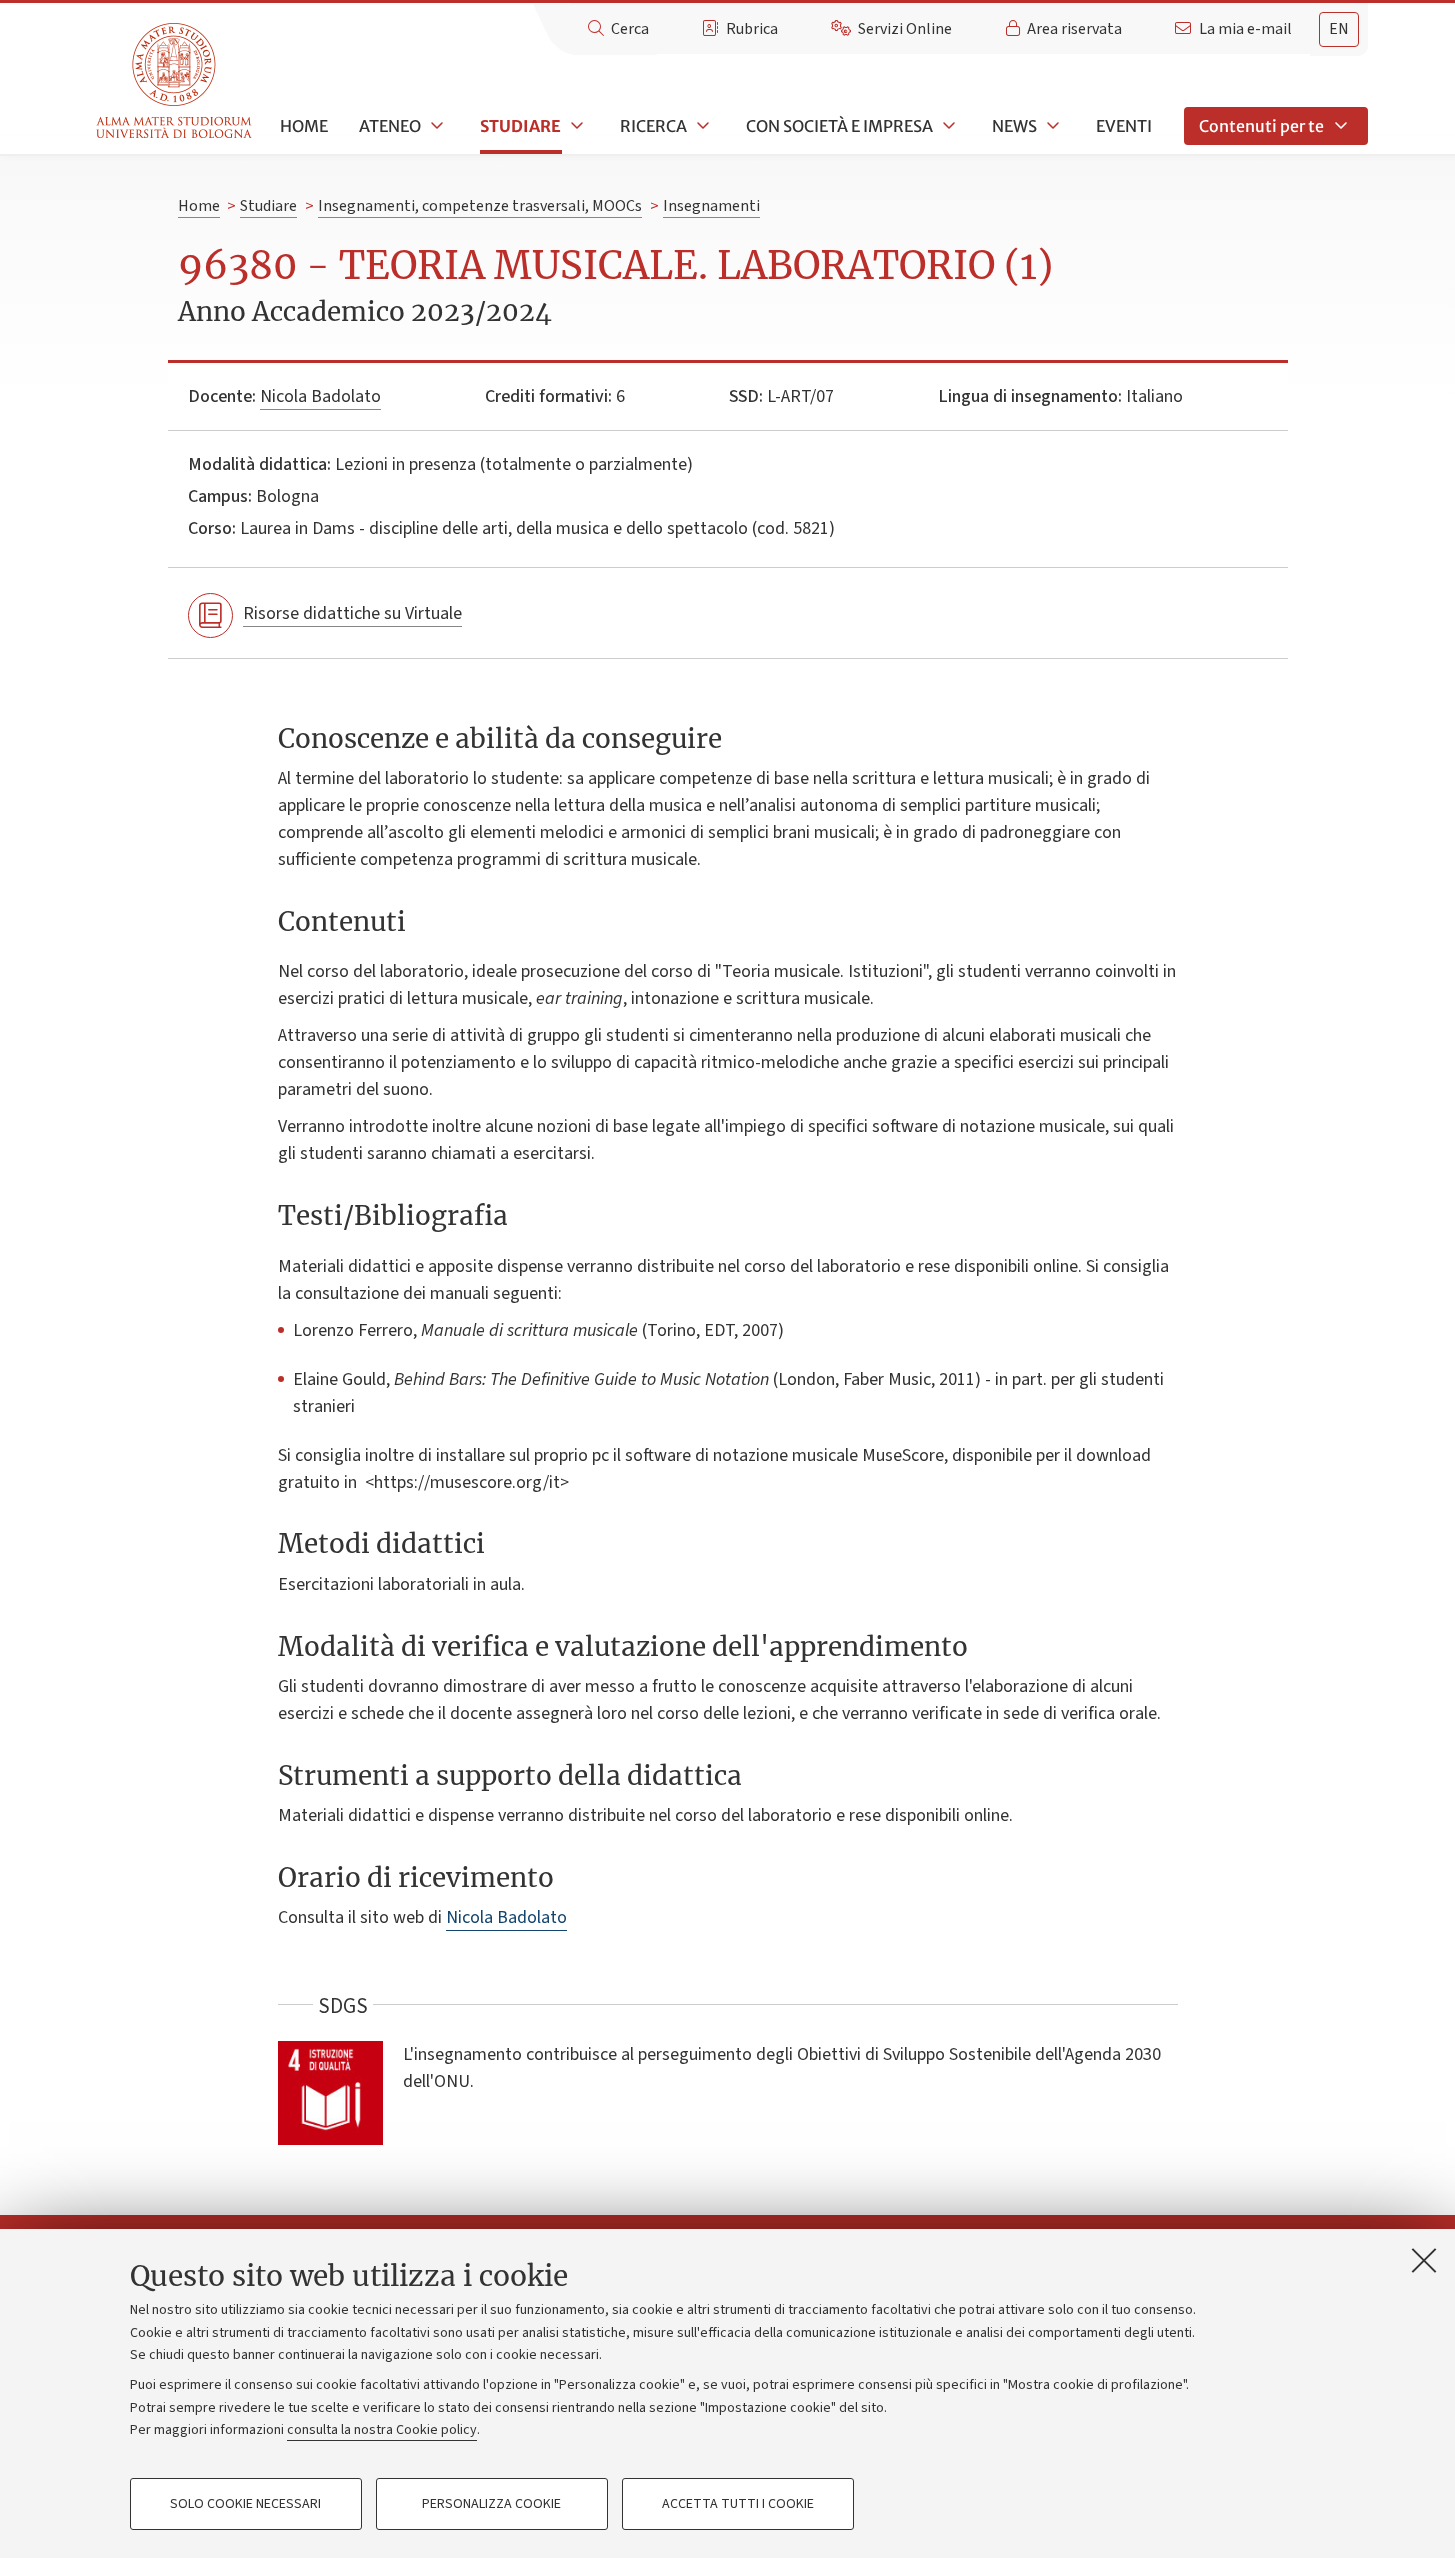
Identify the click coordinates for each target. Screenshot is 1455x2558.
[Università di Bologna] (175, 81)
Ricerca (653, 126)
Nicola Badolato (320, 396)
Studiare (520, 126)
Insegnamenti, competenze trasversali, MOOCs (480, 206)
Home (304, 126)
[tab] (1339, 29)
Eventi (1124, 126)
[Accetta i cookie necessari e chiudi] (1424, 2260)
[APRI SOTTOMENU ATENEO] (435, 126)
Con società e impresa (839, 126)
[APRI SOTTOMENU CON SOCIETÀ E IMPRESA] (947, 126)
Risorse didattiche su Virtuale (352, 613)
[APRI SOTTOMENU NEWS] (1051, 126)
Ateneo (390, 126)
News (1014, 126)
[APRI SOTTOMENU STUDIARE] (575, 126)
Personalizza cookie (491, 2504)
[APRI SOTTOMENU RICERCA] (701, 126)
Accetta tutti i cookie (738, 2504)
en (1339, 29)
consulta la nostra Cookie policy (382, 2430)
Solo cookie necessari (245, 2504)
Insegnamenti (711, 206)
